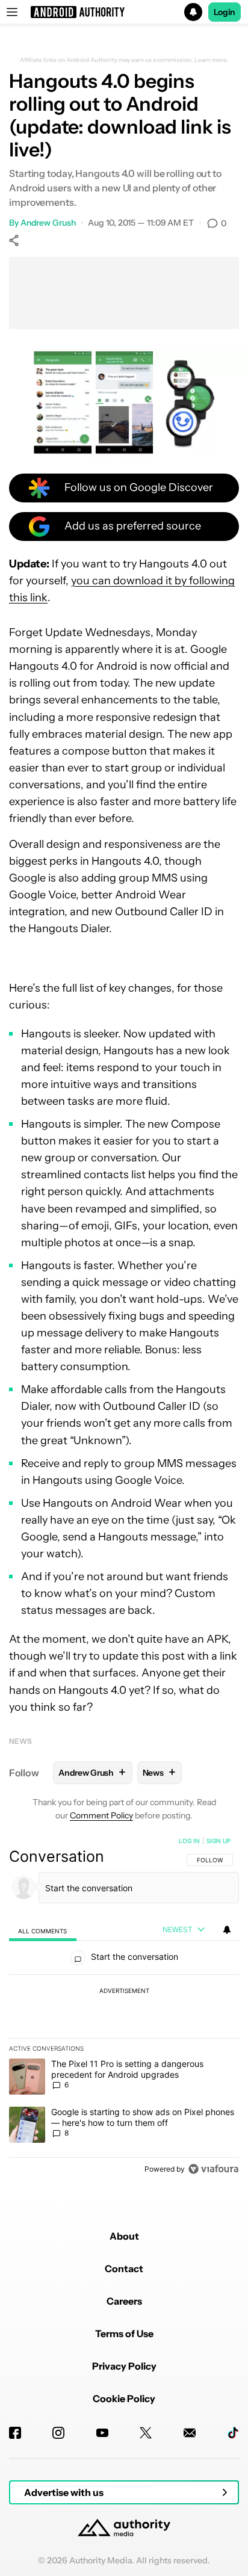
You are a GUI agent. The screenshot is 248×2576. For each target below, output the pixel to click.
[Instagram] (58, 2433)
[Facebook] (15, 2433)
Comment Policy (101, 1815)
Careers (124, 2301)
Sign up (219, 1841)
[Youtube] (102, 2433)
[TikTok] (233, 2433)
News (20, 1741)
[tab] (43, 1930)
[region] (124, 2007)
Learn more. (212, 60)
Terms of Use (124, 2334)
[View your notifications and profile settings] (227, 1930)
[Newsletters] (190, 2433)
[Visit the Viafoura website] (213, 2169)
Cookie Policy (124, 2398)
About (124, 2236)
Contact (124, 2269)
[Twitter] (146, 2433)
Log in (189, 1841)
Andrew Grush (48, 223)
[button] (124, 12)
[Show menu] (12, 12)
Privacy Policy (124, 2366)
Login (225, 12)
